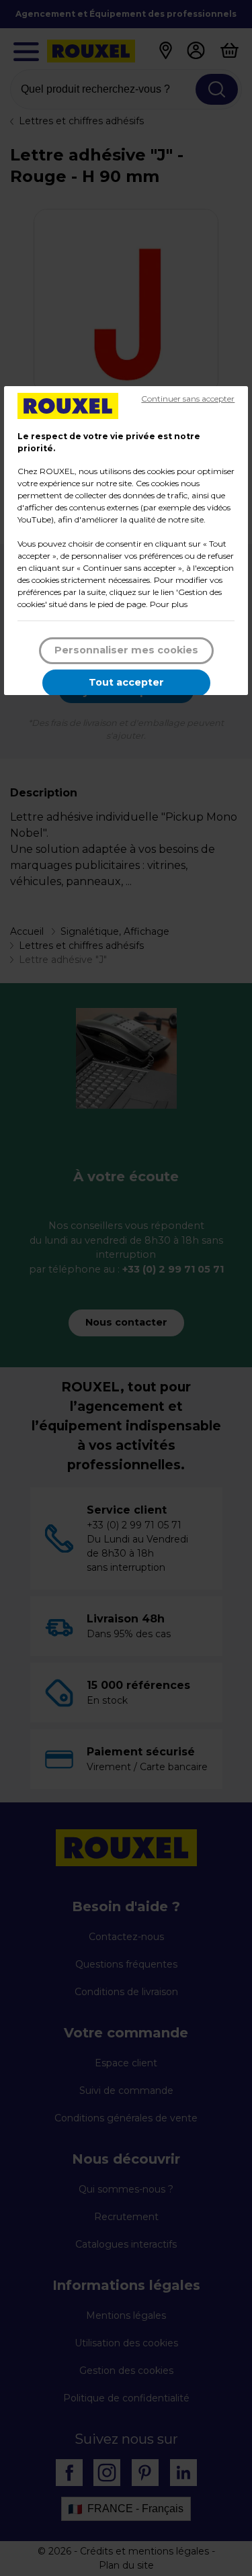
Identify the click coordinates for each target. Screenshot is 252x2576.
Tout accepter (126, 682)
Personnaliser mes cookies (126, 650)
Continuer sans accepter (188, 399)
